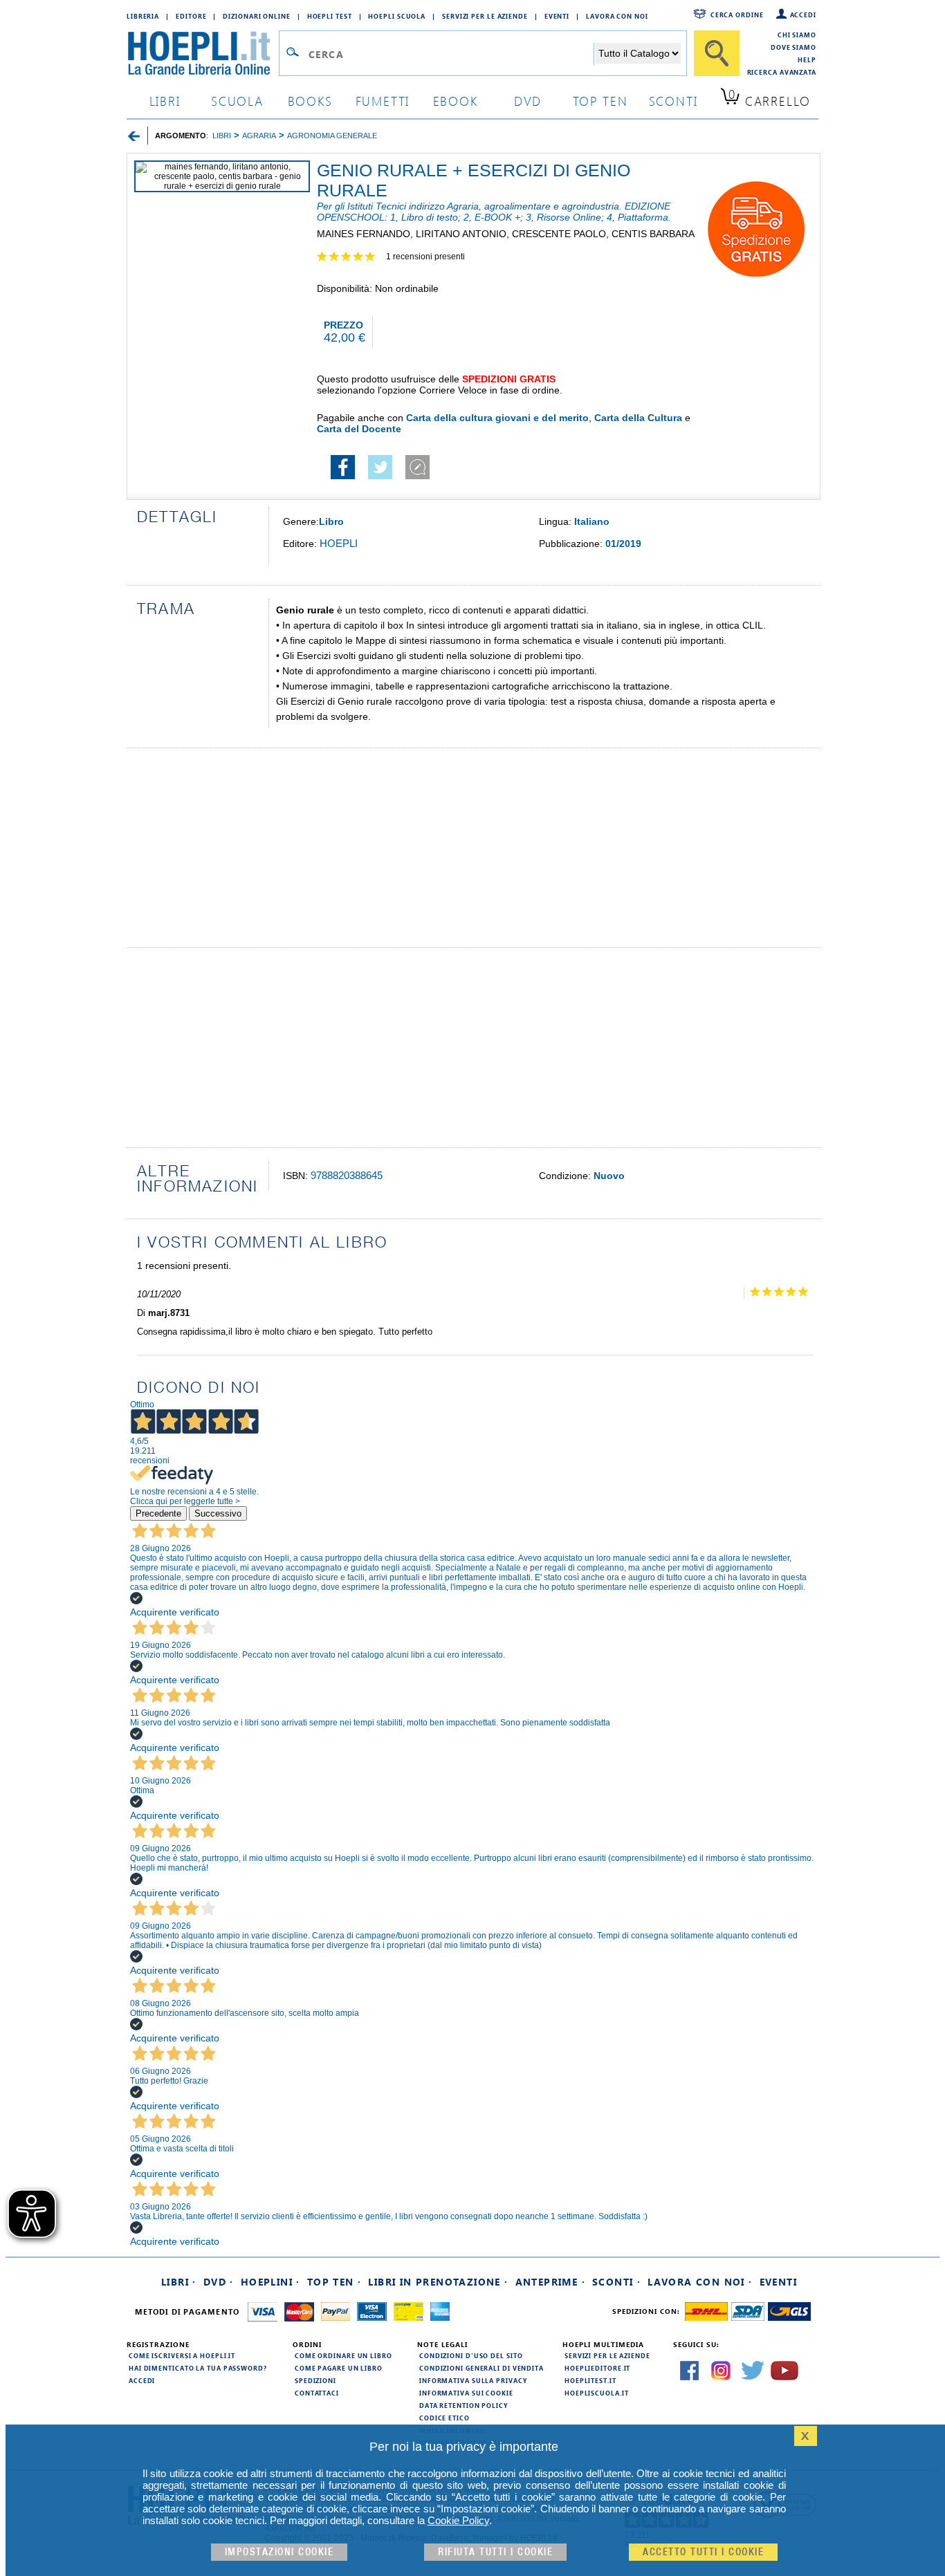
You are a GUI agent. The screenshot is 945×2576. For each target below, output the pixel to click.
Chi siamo (797, 35)
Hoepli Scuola (397, 16)
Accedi (803, 15)
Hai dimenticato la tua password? (198, 2368)
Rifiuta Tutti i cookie (495, 2552)
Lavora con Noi (617, 16)
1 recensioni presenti (425, 257)
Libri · (179, 2282)
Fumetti (383, 101)
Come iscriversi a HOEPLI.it (182, 2355)
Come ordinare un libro (343, 2355)
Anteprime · (550, 2282)
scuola (237, 101)
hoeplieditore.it (597, 2368)
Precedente (158, 1513)
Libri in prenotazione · (438, 2282)
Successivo (218, 1513)
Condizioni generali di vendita (481, 2368)
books (310, 101)
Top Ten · (334, 2282)
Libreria (143, 16)
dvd (528, 101)
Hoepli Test (330, 16)
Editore (191, 16)
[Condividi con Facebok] (343, 476)
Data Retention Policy (464, 2405)
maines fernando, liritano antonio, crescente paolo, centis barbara (506, 234)
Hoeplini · (270, 2282)
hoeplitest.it (590, 2380)
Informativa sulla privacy (473, 2380)
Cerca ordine (737, 15)
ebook (456, 101)
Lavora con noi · (700, 2282)
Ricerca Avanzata (782, 72)
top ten (600, 101)
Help (807, 59)
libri (165, 101)
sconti (673, 101)
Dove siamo (793, 47)
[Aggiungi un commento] (418, 476)
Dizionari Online (256, 16)
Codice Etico (444, 2418)
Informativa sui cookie (466, 2393)
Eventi (557, 16)
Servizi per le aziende (485, 16)
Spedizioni (315, 2380)
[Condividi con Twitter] (380, 476)
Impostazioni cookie (279, 2552)
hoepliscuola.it (597, 2393)
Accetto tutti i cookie (703, 2552)
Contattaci (317, 2393)
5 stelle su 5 (351, 258)
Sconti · (616, 2282)
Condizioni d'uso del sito (471, 2355)
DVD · (219, 2282)
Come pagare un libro (339, 2368)
